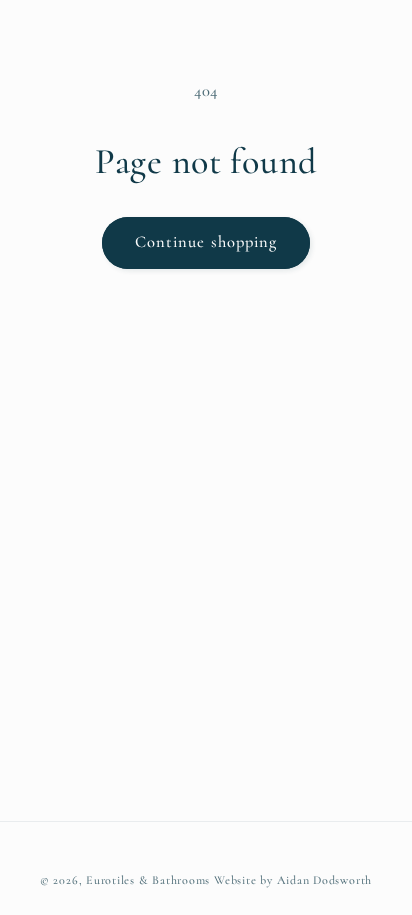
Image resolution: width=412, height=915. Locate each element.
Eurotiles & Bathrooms (148, 880)
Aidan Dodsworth (325, 880)
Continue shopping (206, 242)
